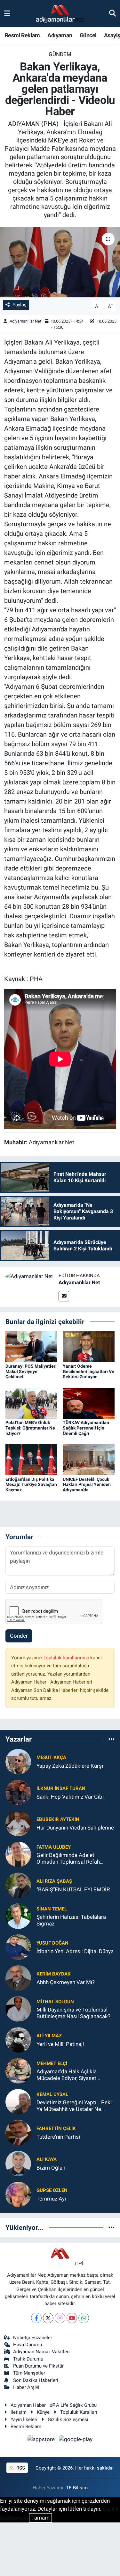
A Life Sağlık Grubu (76, 2405)
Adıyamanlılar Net (25, 321)
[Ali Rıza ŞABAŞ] (18, 1885)
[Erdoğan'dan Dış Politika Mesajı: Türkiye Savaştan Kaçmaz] (31, 1459)
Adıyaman (60, 35)
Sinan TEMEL (52, 1909)
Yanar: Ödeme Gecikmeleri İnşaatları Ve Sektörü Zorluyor (88, 1372)
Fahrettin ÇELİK (56, 2128)
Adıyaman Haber (28, 2405)
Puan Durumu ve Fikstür (38, 2366)
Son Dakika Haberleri (36, 2380)
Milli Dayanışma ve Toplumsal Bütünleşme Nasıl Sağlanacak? (73, 2013)
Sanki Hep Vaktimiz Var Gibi (70, 1797)
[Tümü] (112, 1739)
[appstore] (42, 2441)
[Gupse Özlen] (18, 2194)
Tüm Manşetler (29, 2373)
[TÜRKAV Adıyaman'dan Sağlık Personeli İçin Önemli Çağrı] (89, 1403)
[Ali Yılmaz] (18, 2040)
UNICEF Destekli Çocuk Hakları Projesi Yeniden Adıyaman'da (87, 1485)
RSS (20, 2468)
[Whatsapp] (84, 2318)
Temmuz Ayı (51, 2199)
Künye (43, 2412)
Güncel (88, 35)
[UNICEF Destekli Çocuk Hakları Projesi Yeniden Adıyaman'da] (89, 1459)
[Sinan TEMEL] (18, 1916)
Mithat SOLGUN (55, 2002)
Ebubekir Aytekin (58, 1819)
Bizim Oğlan (51, 2168)
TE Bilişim (77, 2488)
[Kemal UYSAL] (18, 2101)
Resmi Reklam (22, 35)
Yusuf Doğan (52, 1943)
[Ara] (112, 13)
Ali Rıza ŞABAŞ (54, 1881)
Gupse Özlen (52, 2190)
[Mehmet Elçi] (18, 2070)
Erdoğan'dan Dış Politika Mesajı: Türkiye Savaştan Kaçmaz (31, 1485)
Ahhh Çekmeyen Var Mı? (66, 1982)
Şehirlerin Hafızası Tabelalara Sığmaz (71, 1920)
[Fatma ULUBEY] (18, 1854)
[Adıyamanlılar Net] (29, 1276)
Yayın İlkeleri (24, 2420)
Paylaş (20, 305)
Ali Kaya (47, 2159)
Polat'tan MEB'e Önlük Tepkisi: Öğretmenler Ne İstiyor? (30, 1428)
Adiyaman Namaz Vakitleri (41, 2352)
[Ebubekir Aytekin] (18, 1823)
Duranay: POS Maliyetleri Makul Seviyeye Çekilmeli (31, 1372)
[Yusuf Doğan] (18, 1947)
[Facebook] (36, 2318)
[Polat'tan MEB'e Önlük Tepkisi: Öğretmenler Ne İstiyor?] (31, 1403)
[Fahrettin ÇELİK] (18, 2132)
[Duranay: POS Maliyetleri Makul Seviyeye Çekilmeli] (31, 1346)
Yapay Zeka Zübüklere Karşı (70, 1766)
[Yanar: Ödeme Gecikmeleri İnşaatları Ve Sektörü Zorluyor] (89, 1346)
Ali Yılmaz (49, 2036)
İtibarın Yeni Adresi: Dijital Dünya (75, 1951)
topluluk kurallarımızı (67, 1658)
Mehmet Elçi (52, 2063)
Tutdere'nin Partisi (58, 2137)
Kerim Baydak (54, 1974)
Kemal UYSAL (52, 2094)
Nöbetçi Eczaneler (33, 2338)
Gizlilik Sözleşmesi (68, 2420)
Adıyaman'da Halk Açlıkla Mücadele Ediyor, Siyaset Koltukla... (67, 2075)
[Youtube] (72, 2318)
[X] (48, 2318)
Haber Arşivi (26, 2387)
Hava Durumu (28, 2345)
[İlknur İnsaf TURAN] (18, 1792)
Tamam (40, 2518)
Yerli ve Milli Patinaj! (60, 2044)
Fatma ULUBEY (54, 1847)
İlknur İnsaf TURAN (61, 1788)
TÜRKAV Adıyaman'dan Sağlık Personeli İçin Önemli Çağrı (86, 1428)
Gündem (60, 54)
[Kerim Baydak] (18, 1978)
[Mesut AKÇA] (18, 1761)
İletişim (19, 2412)
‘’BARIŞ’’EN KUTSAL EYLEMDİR (73, 1889)
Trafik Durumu (28, 2359)
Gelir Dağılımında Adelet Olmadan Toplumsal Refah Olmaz (68, 1859)
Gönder (19, 1636)
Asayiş (112, 35)
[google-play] (76, 2441)
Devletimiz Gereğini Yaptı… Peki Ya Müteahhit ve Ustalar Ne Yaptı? (74, 2106)
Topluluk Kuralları (79, 2412)
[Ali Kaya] (18, 2163)
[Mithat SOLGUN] (18, 2009)
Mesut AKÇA (51, 1757)
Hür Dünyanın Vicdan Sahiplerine (75, 1828)
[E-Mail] (64, 1296)
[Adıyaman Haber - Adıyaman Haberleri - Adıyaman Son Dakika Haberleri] (60, 14)
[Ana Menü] (7, 13)
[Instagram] (60, 2318)
